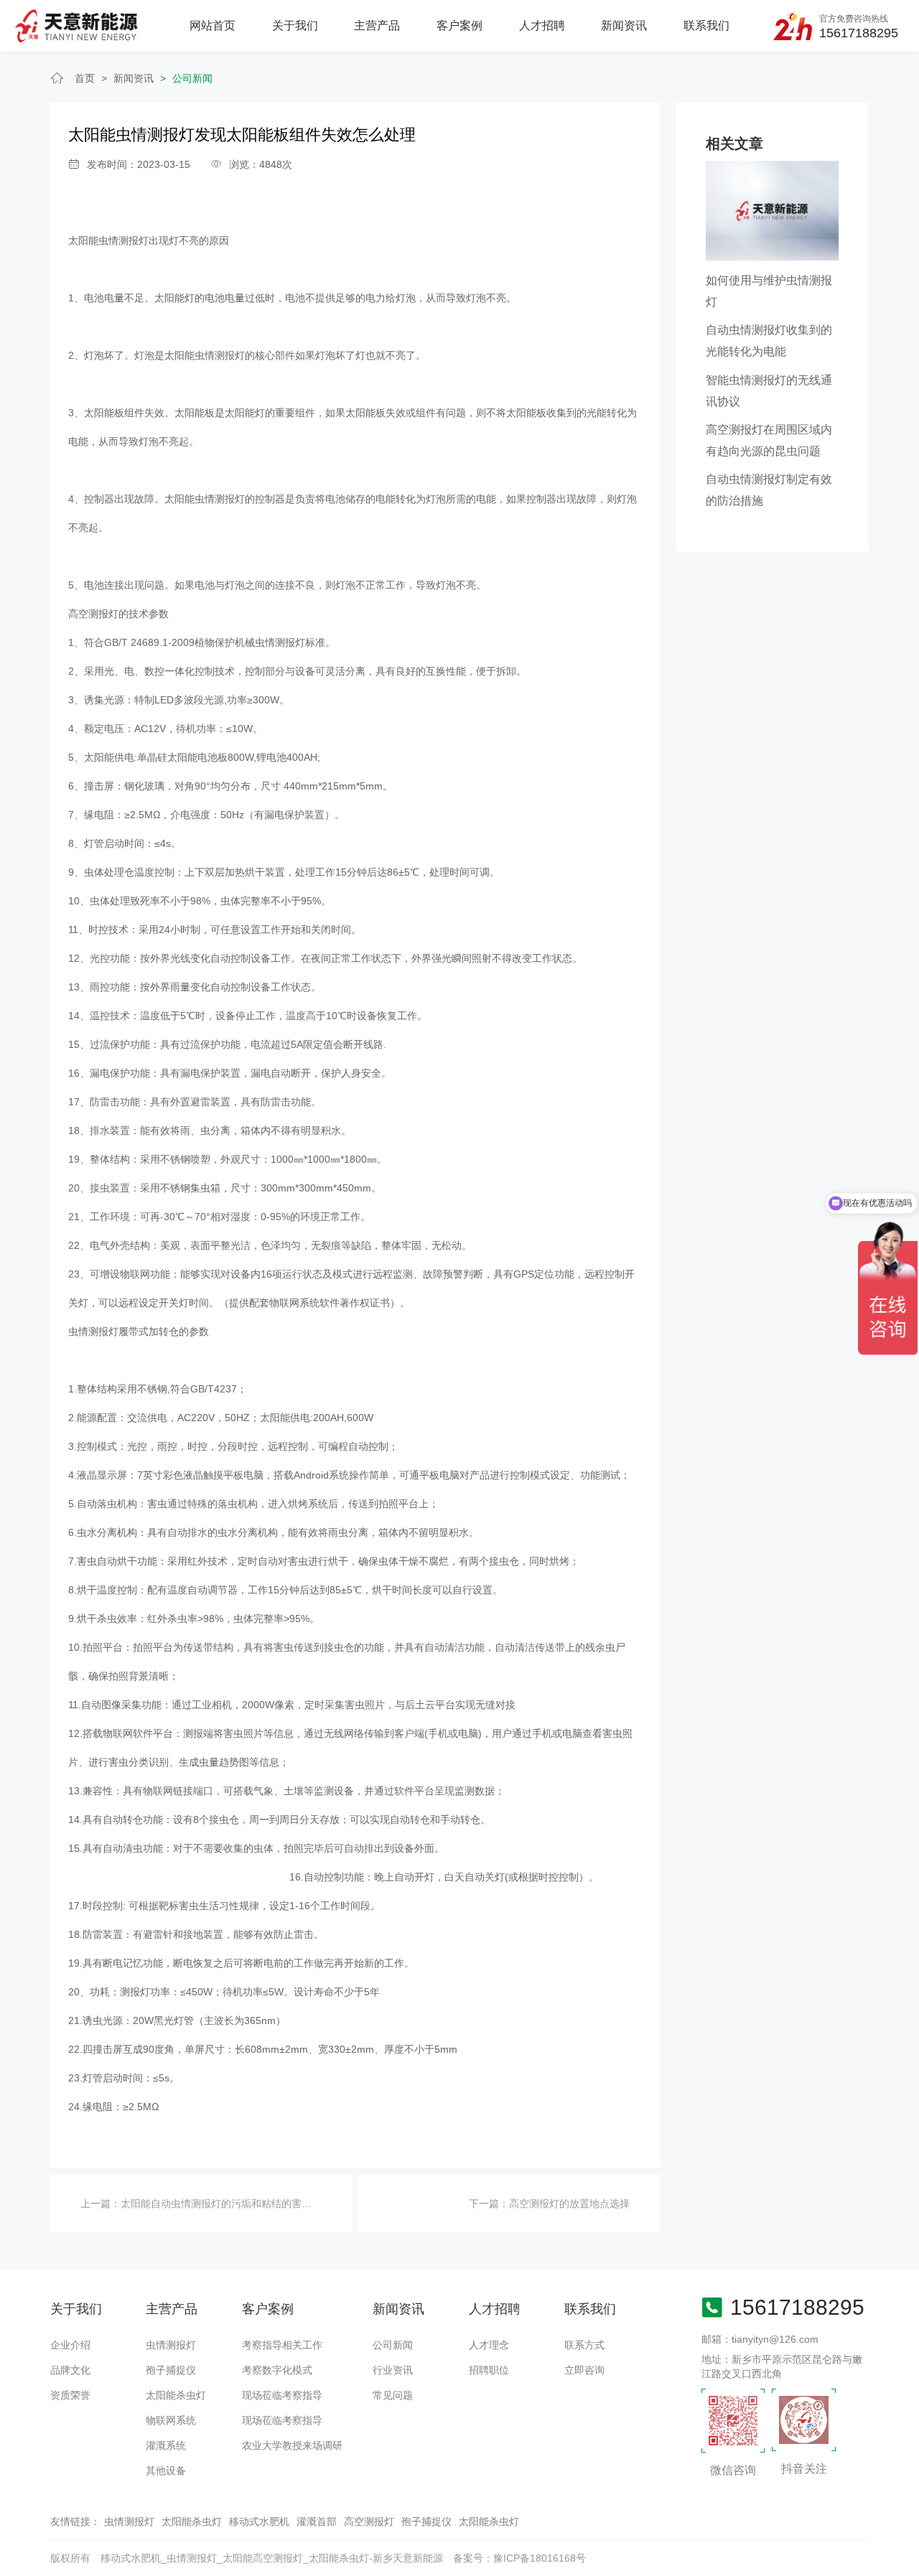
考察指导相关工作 (282, 2345)
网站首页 (213, 25)
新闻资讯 (624, 25)
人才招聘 (542, 25)
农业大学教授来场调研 (292, 2445)
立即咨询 (584, 2370)
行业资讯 (393, 2370)
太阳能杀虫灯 (176, 2395)
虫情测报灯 (171, 2345)
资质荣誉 (70, 2395)
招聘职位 (489, 2370)
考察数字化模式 (277, 2370)
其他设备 (166, 2470)
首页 (85, 78)
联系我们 (706, 25)
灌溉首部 (317, 2521)
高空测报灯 (369, 2521)
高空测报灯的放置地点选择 (569, 2203)
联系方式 (584, 2345)
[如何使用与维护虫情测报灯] (772, 210)
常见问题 (393, 2395)
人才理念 (489, 2345)
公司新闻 (192, 78)
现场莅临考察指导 (282, 2395)
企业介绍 (70, 2345)
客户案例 (459, 25)
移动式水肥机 (259, 2521)
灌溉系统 (166, 2445)
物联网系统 (171, 2420)
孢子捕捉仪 (171, 2370)
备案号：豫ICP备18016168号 (519, 2558)
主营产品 (377, 25)
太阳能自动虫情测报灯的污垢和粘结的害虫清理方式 (236, 2203)
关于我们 (295, 25)
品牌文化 (70, 2370)
